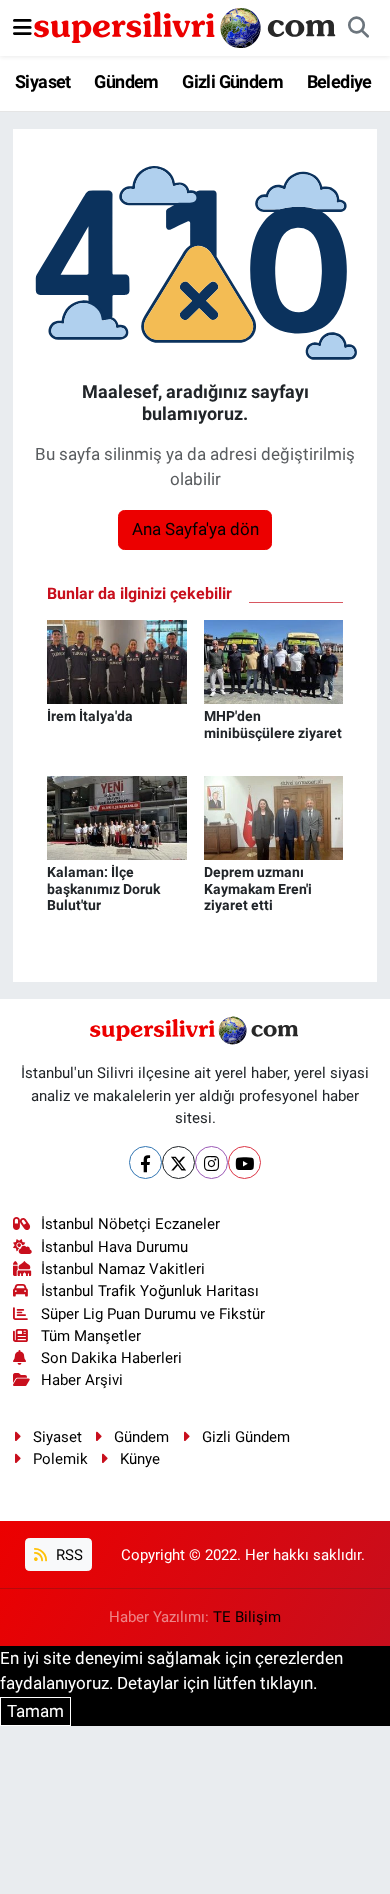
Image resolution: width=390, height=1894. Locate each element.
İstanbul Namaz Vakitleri (123, 1269)
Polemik (60, 1459)
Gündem (126, 81)
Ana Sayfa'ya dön (195, 529)
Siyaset (43, 81)
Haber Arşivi (82, 1380)
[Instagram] (211, 1162)
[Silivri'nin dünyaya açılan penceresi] (186, 26)
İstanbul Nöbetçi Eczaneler (130, 1224)
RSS (67, 1555)
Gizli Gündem (232, 81)
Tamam (35, 1711)
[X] (178, 1162)
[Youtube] (244, 1162)
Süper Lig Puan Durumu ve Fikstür (153, 1314)
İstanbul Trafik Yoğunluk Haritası (150, 1291)
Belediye (339, 81)
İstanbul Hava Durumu (114, 1247)
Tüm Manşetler (91, 1336)
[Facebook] (145, 1162)
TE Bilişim (247, 1617)
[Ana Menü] (22, 27)
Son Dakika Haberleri (111, 1358)
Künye (140, 1459)
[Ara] (358, 28)
